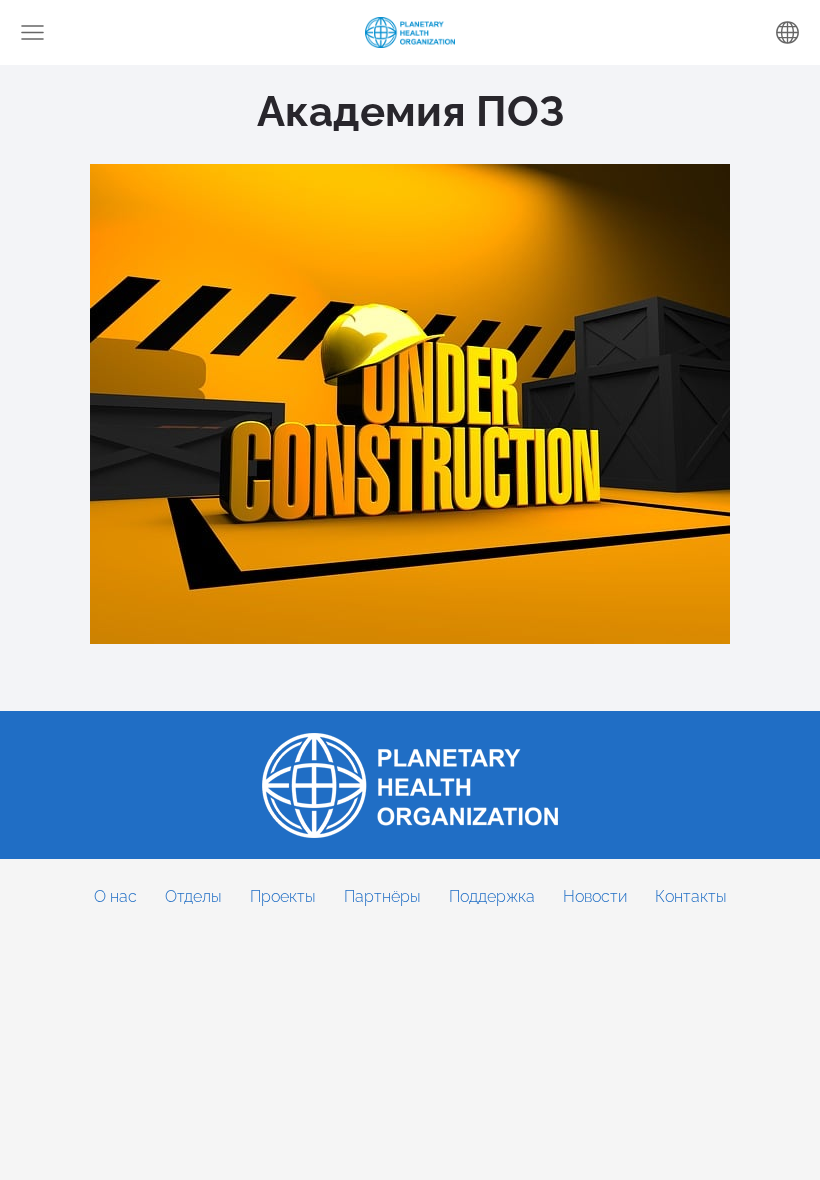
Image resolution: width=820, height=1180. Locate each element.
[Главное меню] (32, 32)
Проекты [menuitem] (283, 896)
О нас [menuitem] (115, 896)
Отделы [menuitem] (193, 896)
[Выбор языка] (787, 32)
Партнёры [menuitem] (382, 896)
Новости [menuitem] (595, 896)
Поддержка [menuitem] (492, 896)
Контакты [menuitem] (691, 896)
